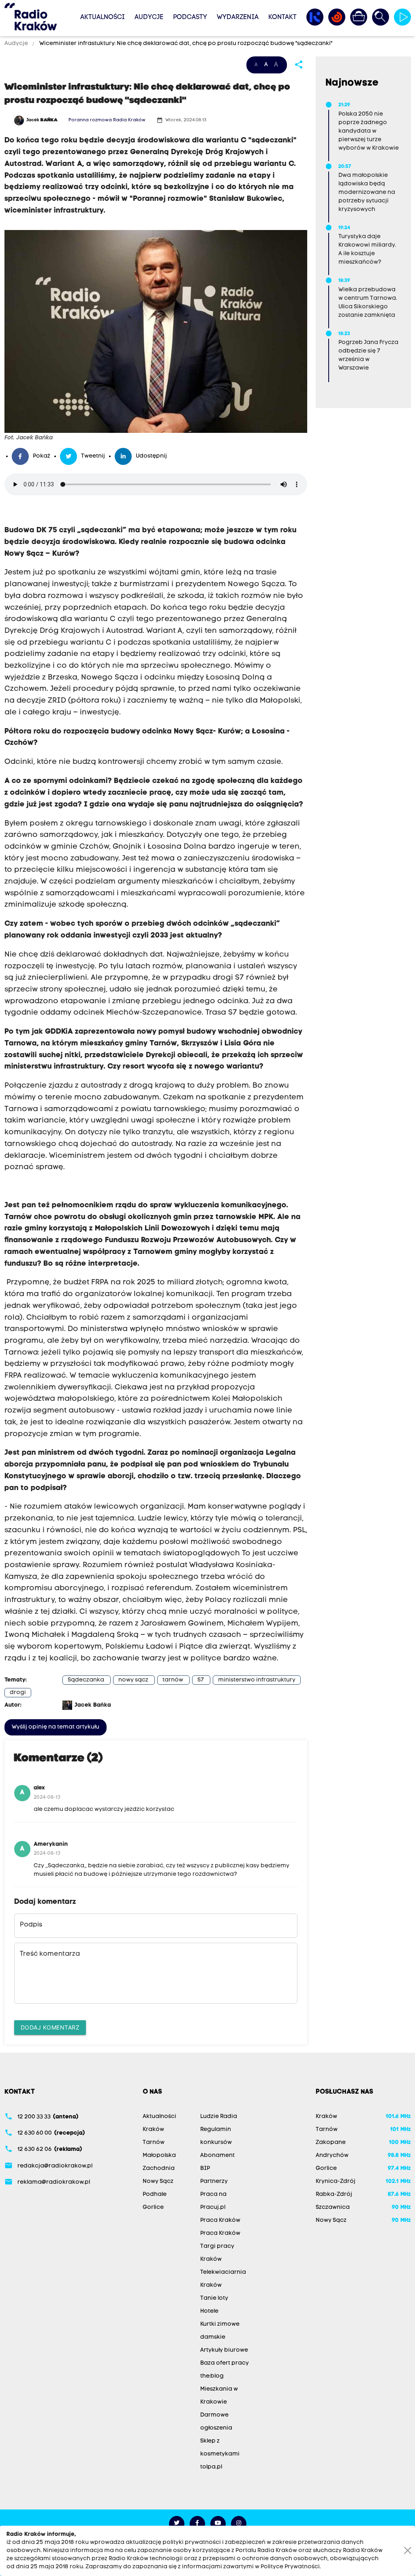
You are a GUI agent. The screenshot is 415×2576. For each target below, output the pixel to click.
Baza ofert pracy (225, 2363)
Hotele (209, 2311)
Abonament (217, 2156)
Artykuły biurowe (224, 2350)
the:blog (212, 2376)
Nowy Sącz (158, 2181)
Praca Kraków (220, 2220)
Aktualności (103, 17)
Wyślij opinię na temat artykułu (56, 1727)
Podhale (155, 2194)
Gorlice (153, 2207)
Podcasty (190, 17)
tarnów (173, 1680)
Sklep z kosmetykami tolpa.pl (220, 2454)
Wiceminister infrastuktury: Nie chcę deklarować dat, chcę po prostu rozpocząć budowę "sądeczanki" (185, 44)
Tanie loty (214, 2298)
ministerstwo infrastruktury (257, 1680)
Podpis (31, 1925)
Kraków (153, 2130)
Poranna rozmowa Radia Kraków (107, 120)
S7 (201, 1680)
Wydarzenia (238, 17)
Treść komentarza (50, 1954)
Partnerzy (214, 2181)
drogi (18, 1693)
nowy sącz (133, 1680)
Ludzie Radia (219, 2117)
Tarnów (154, 2143)
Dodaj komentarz (50, 2027)
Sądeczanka (86, 1680)
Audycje (149, 17)
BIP (205, 2169)
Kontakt (282, 17)
